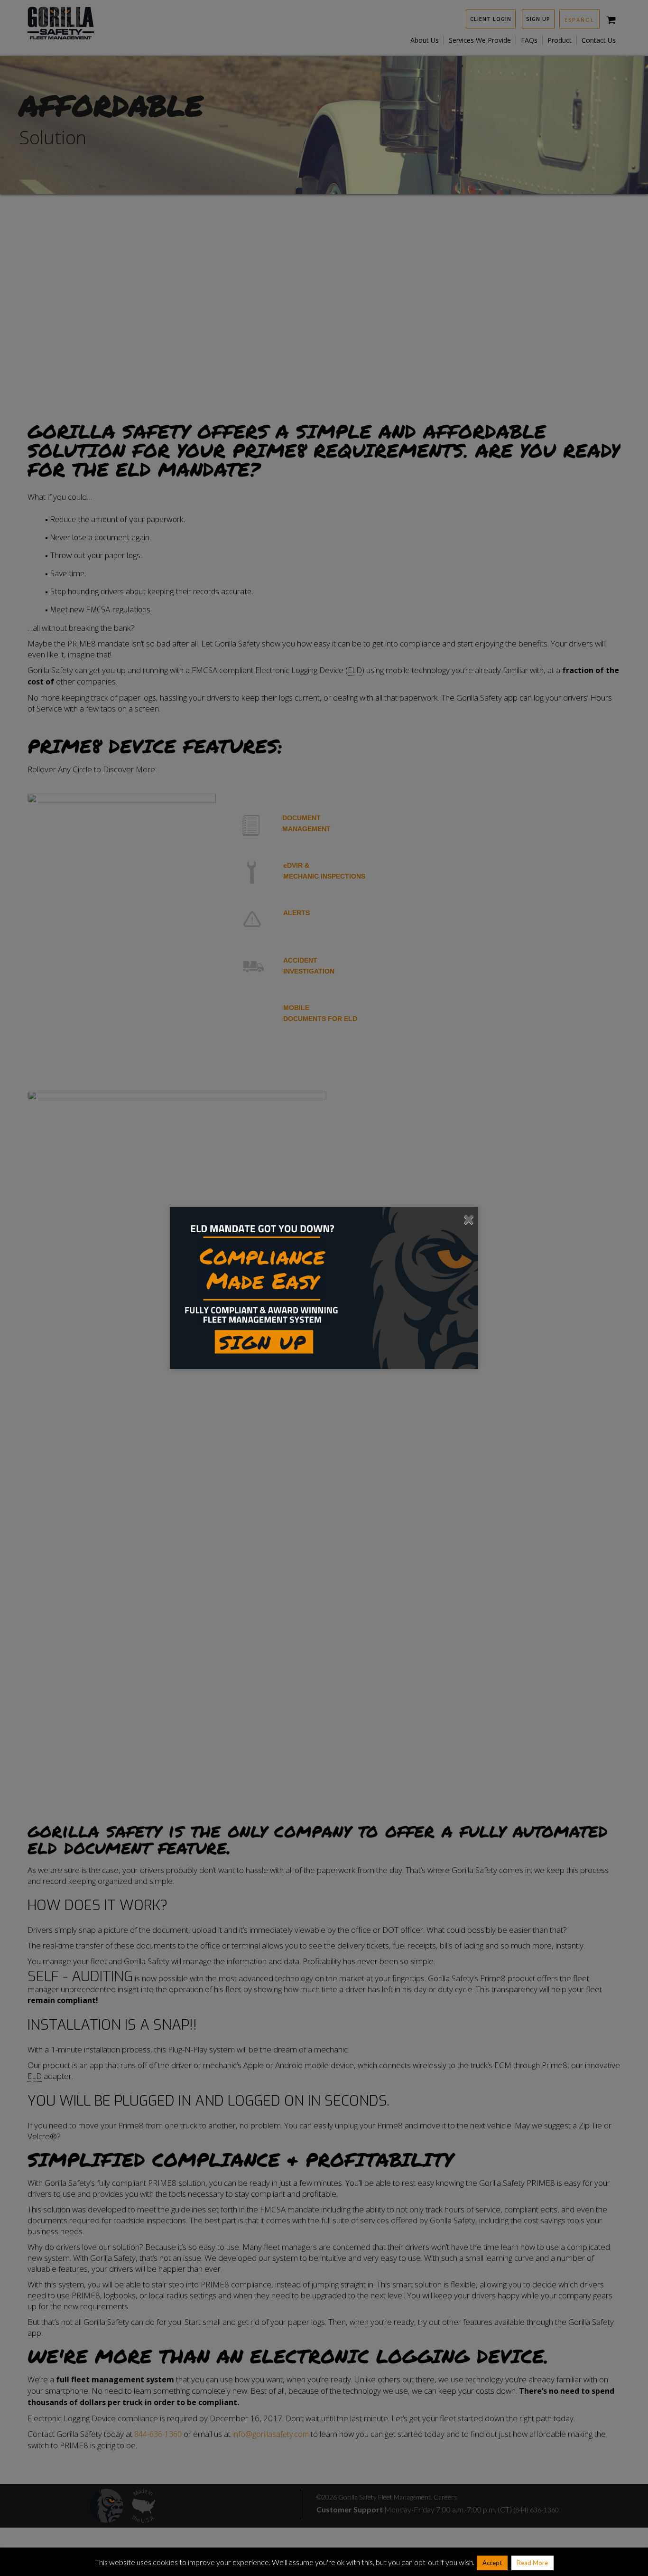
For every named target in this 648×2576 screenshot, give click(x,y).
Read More (532, 2563)
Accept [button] (492, 2563)
